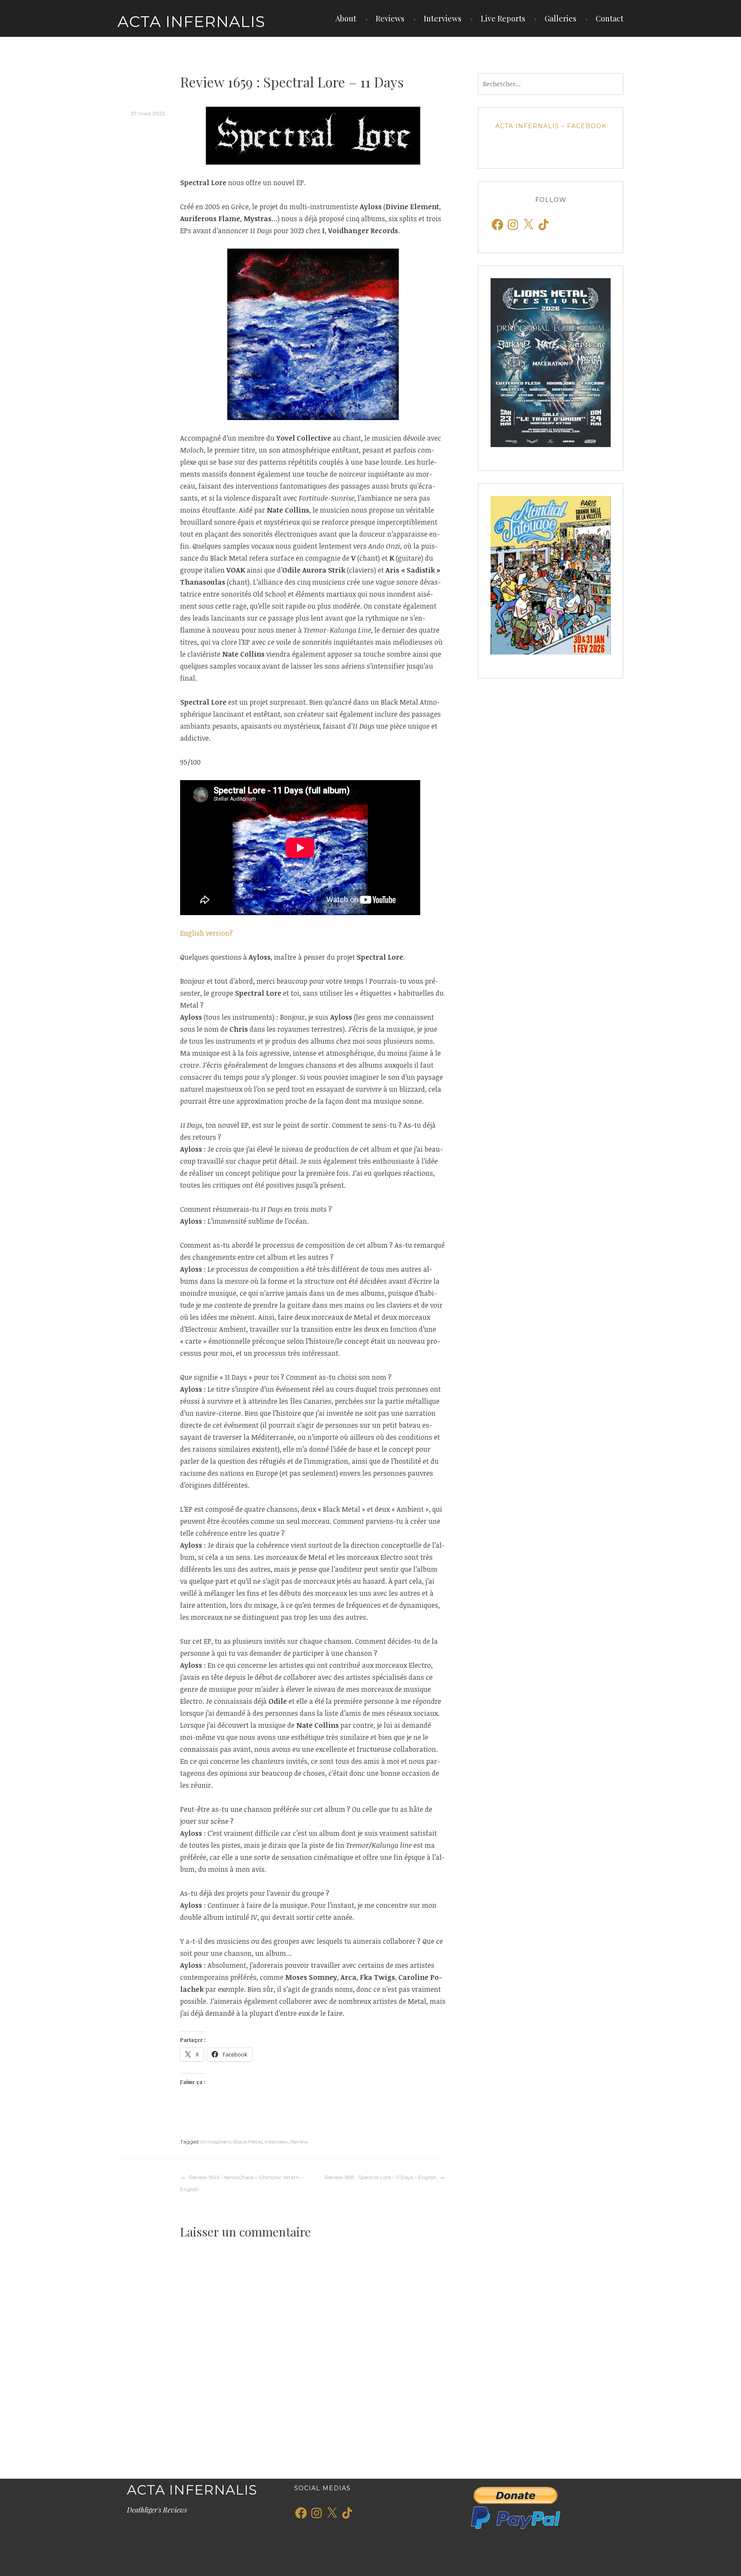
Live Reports (503, 18)
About (346, 18)
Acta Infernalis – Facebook (551, 126)
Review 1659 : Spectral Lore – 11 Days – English (381, 2177)
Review (299, 2142)
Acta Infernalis (191, 21)
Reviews (390, 18)
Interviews (443, 18)
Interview (276, 2142)
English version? (206, 933)
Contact (610, 18)
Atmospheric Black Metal (231, 2142)
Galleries (560, 18)
